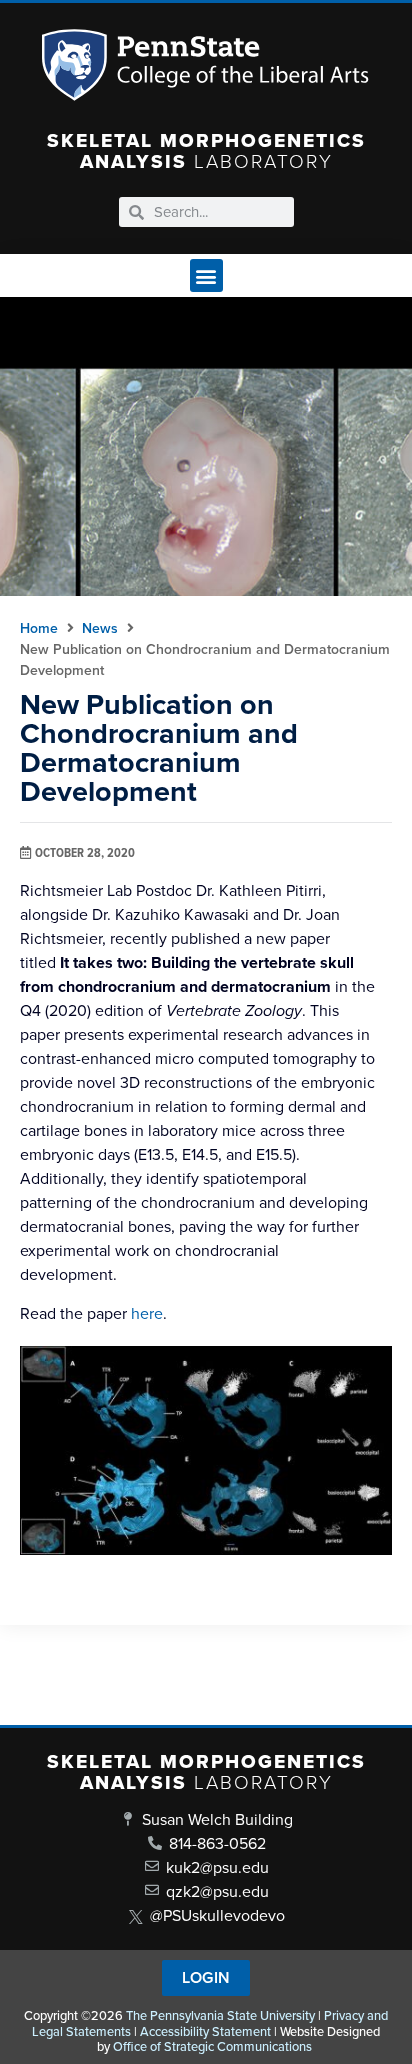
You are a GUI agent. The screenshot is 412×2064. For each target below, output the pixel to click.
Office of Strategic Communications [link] (212, 2046)
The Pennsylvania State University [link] (220, 2015)
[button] (206, 275)
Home (39, 628)
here (147, 1313)
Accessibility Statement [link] (205, 2031)
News (100, 628)
